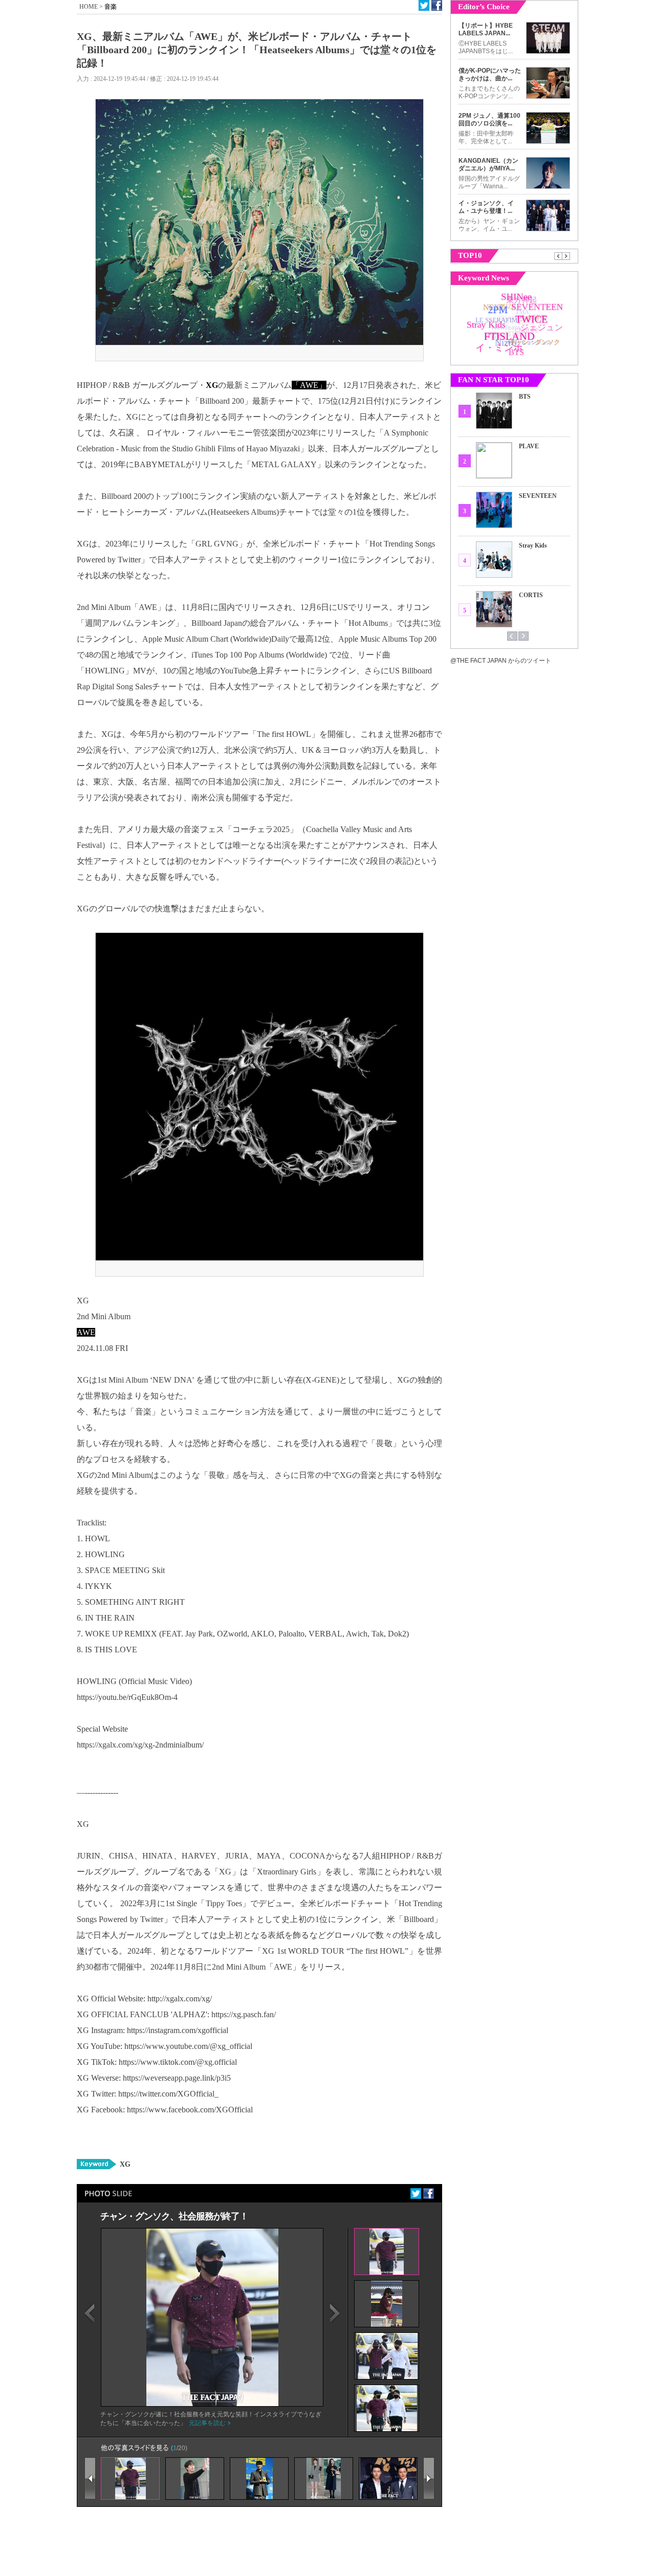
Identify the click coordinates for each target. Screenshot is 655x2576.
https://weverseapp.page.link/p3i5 (177, 2078)
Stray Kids (533, 545)
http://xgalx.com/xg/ (180, 1999)
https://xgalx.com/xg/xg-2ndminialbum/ (140, 1745)
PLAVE (529, 446)
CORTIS (531, 595)
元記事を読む (207, 2423)
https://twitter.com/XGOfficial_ (168, 2094)
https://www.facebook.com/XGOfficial (190, 2110)
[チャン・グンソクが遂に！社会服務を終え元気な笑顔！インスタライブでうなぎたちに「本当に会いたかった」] (212, 2404)
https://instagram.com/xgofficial (178, 2030)
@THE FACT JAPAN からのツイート (501, 661)
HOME (89, 7)
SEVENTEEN (538, 496)
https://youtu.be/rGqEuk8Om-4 (127, 1697)
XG (125, 2164)
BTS (525, 397)
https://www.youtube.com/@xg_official (188, 2046)
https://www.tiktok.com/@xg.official (178, 2062)
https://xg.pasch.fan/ (244, 2014)
